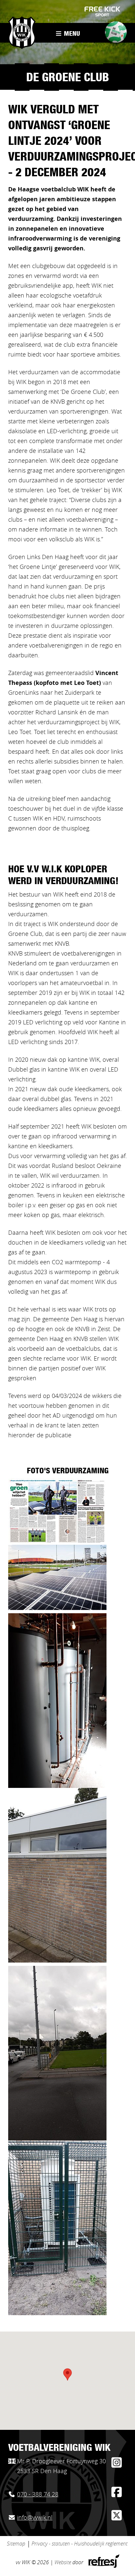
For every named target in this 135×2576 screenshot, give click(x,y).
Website (63, 2563)
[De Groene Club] (114, 34)
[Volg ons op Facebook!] (116, 2495)
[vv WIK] (22, 33)
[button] (67, 2374)
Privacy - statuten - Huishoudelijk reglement (79, 2544)
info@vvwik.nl (35, 2518)
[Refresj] (103, 2566)
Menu (71, 34)
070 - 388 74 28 (38, 2495)
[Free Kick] (103, 11)
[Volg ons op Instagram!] (116, 2465)
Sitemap (16, 2544)
